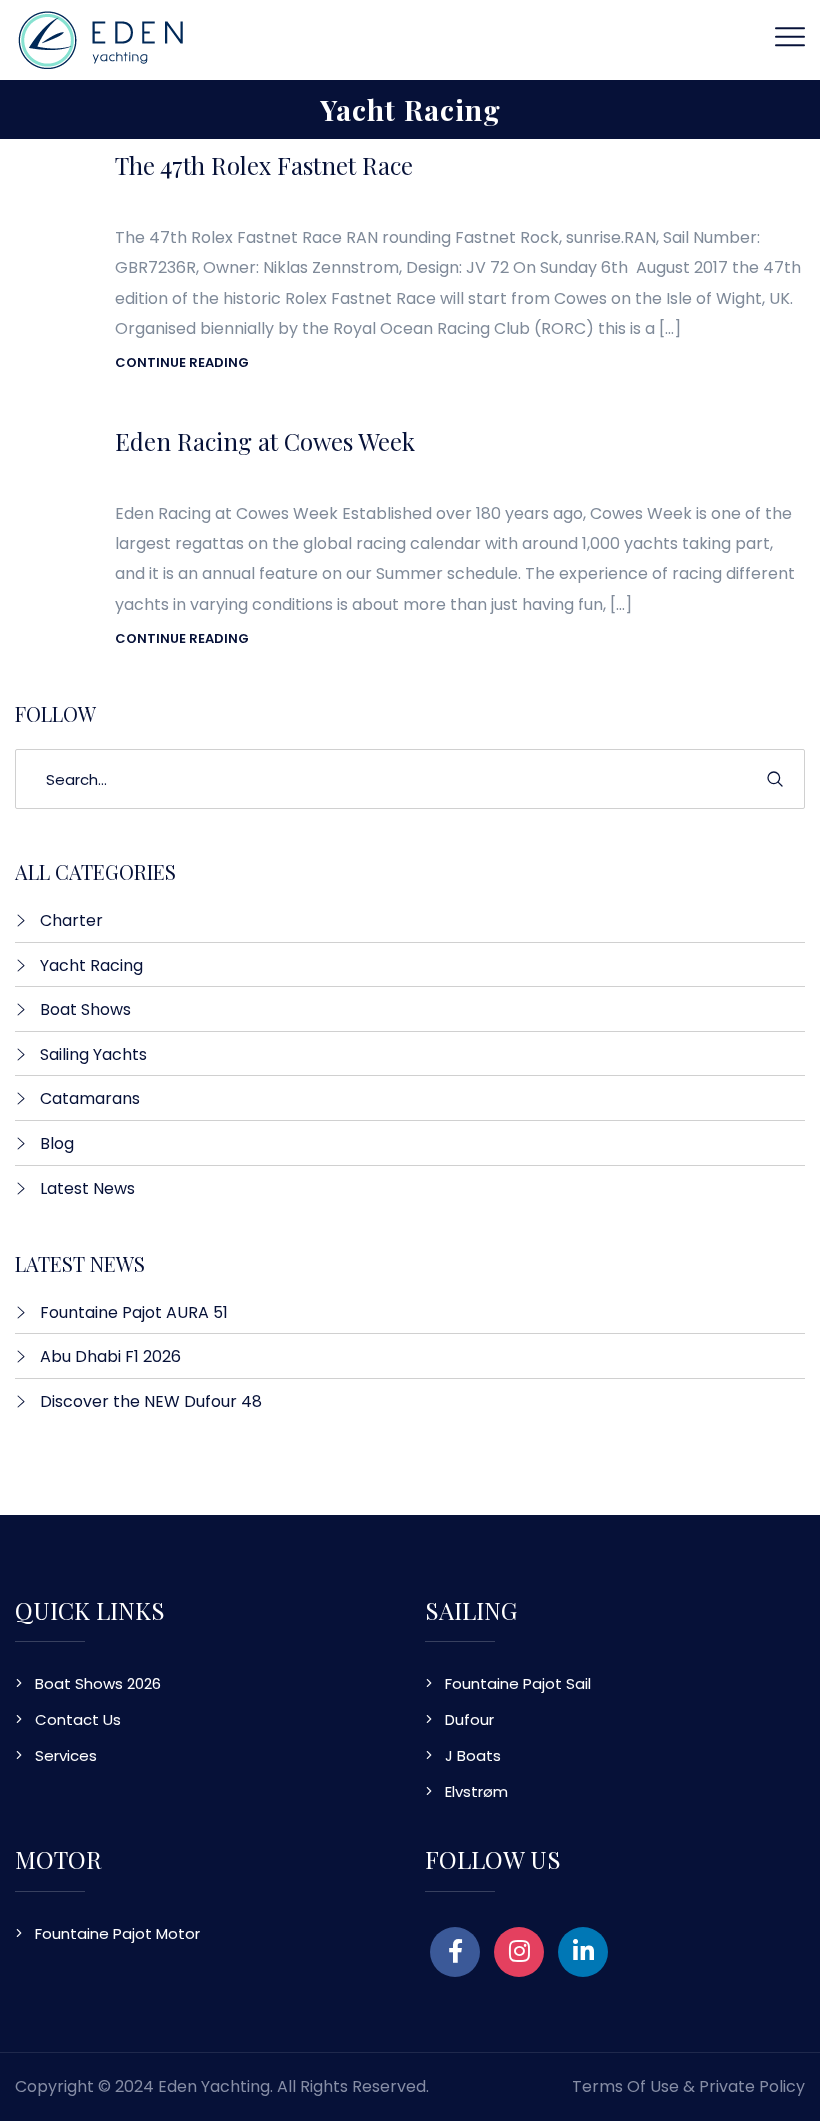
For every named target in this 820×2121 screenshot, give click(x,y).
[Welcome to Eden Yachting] (101, 38)
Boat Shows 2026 (98, 1683)
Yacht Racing (91, 965)
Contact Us (78, 1719)
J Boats (473, 1755)
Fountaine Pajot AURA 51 (134, 1312)
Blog (57, 1143)
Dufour (469, 1719)
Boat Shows (85, 1009)
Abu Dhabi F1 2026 (110, 1356)
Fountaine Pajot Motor (117, 1933)
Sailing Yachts (93, 1054)
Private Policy (752, 2086)
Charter (71, 920)
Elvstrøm (476, 1791)
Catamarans (90, 1098)
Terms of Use (625, 2086)
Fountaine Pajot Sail (518, 1683)
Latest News (87, 1188)
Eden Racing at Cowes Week (265, 441)
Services (66, 1755)
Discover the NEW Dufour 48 (151, 1401)
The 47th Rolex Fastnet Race (264, 165)
